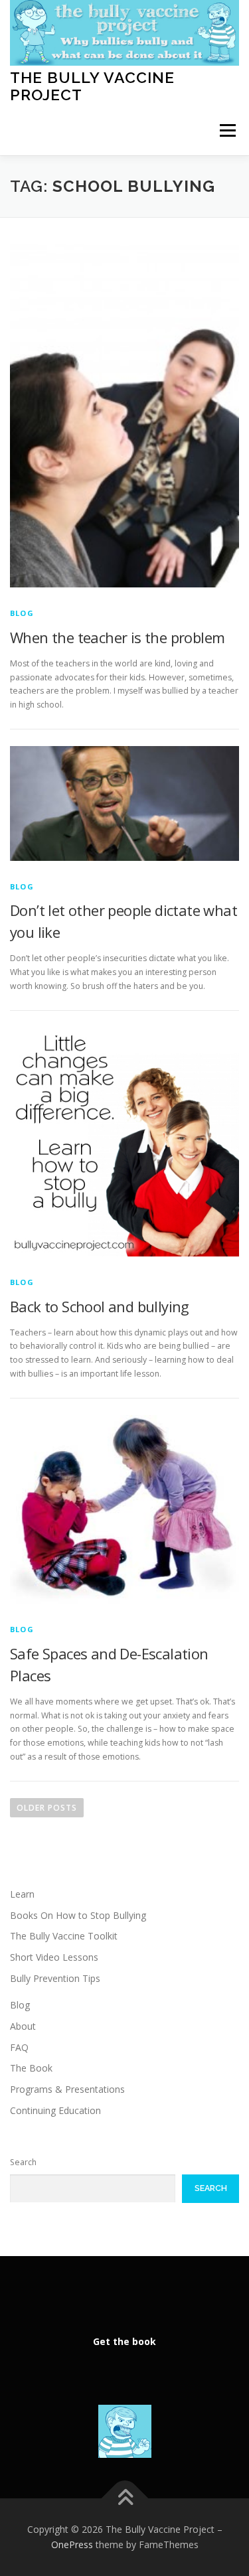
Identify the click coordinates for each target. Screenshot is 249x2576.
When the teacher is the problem (117, 637)
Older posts (47, 1808)
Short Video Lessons (54, 1957)
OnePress (72, 2544)
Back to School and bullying (100, 1306)
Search (23, 2162)
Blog (22, 613)
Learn (22, 1894)
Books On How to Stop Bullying (78, 1915)
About (23, 2026)
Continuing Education (55, 2110)
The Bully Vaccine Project (92, 86)
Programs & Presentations (67, 2089)
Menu (227, 130)
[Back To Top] (124, 2498)
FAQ (19, 2047)
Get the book (124, 2341)
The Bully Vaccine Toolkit (64, 1936)
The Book (31, 2068)
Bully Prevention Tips (55, 1978)
